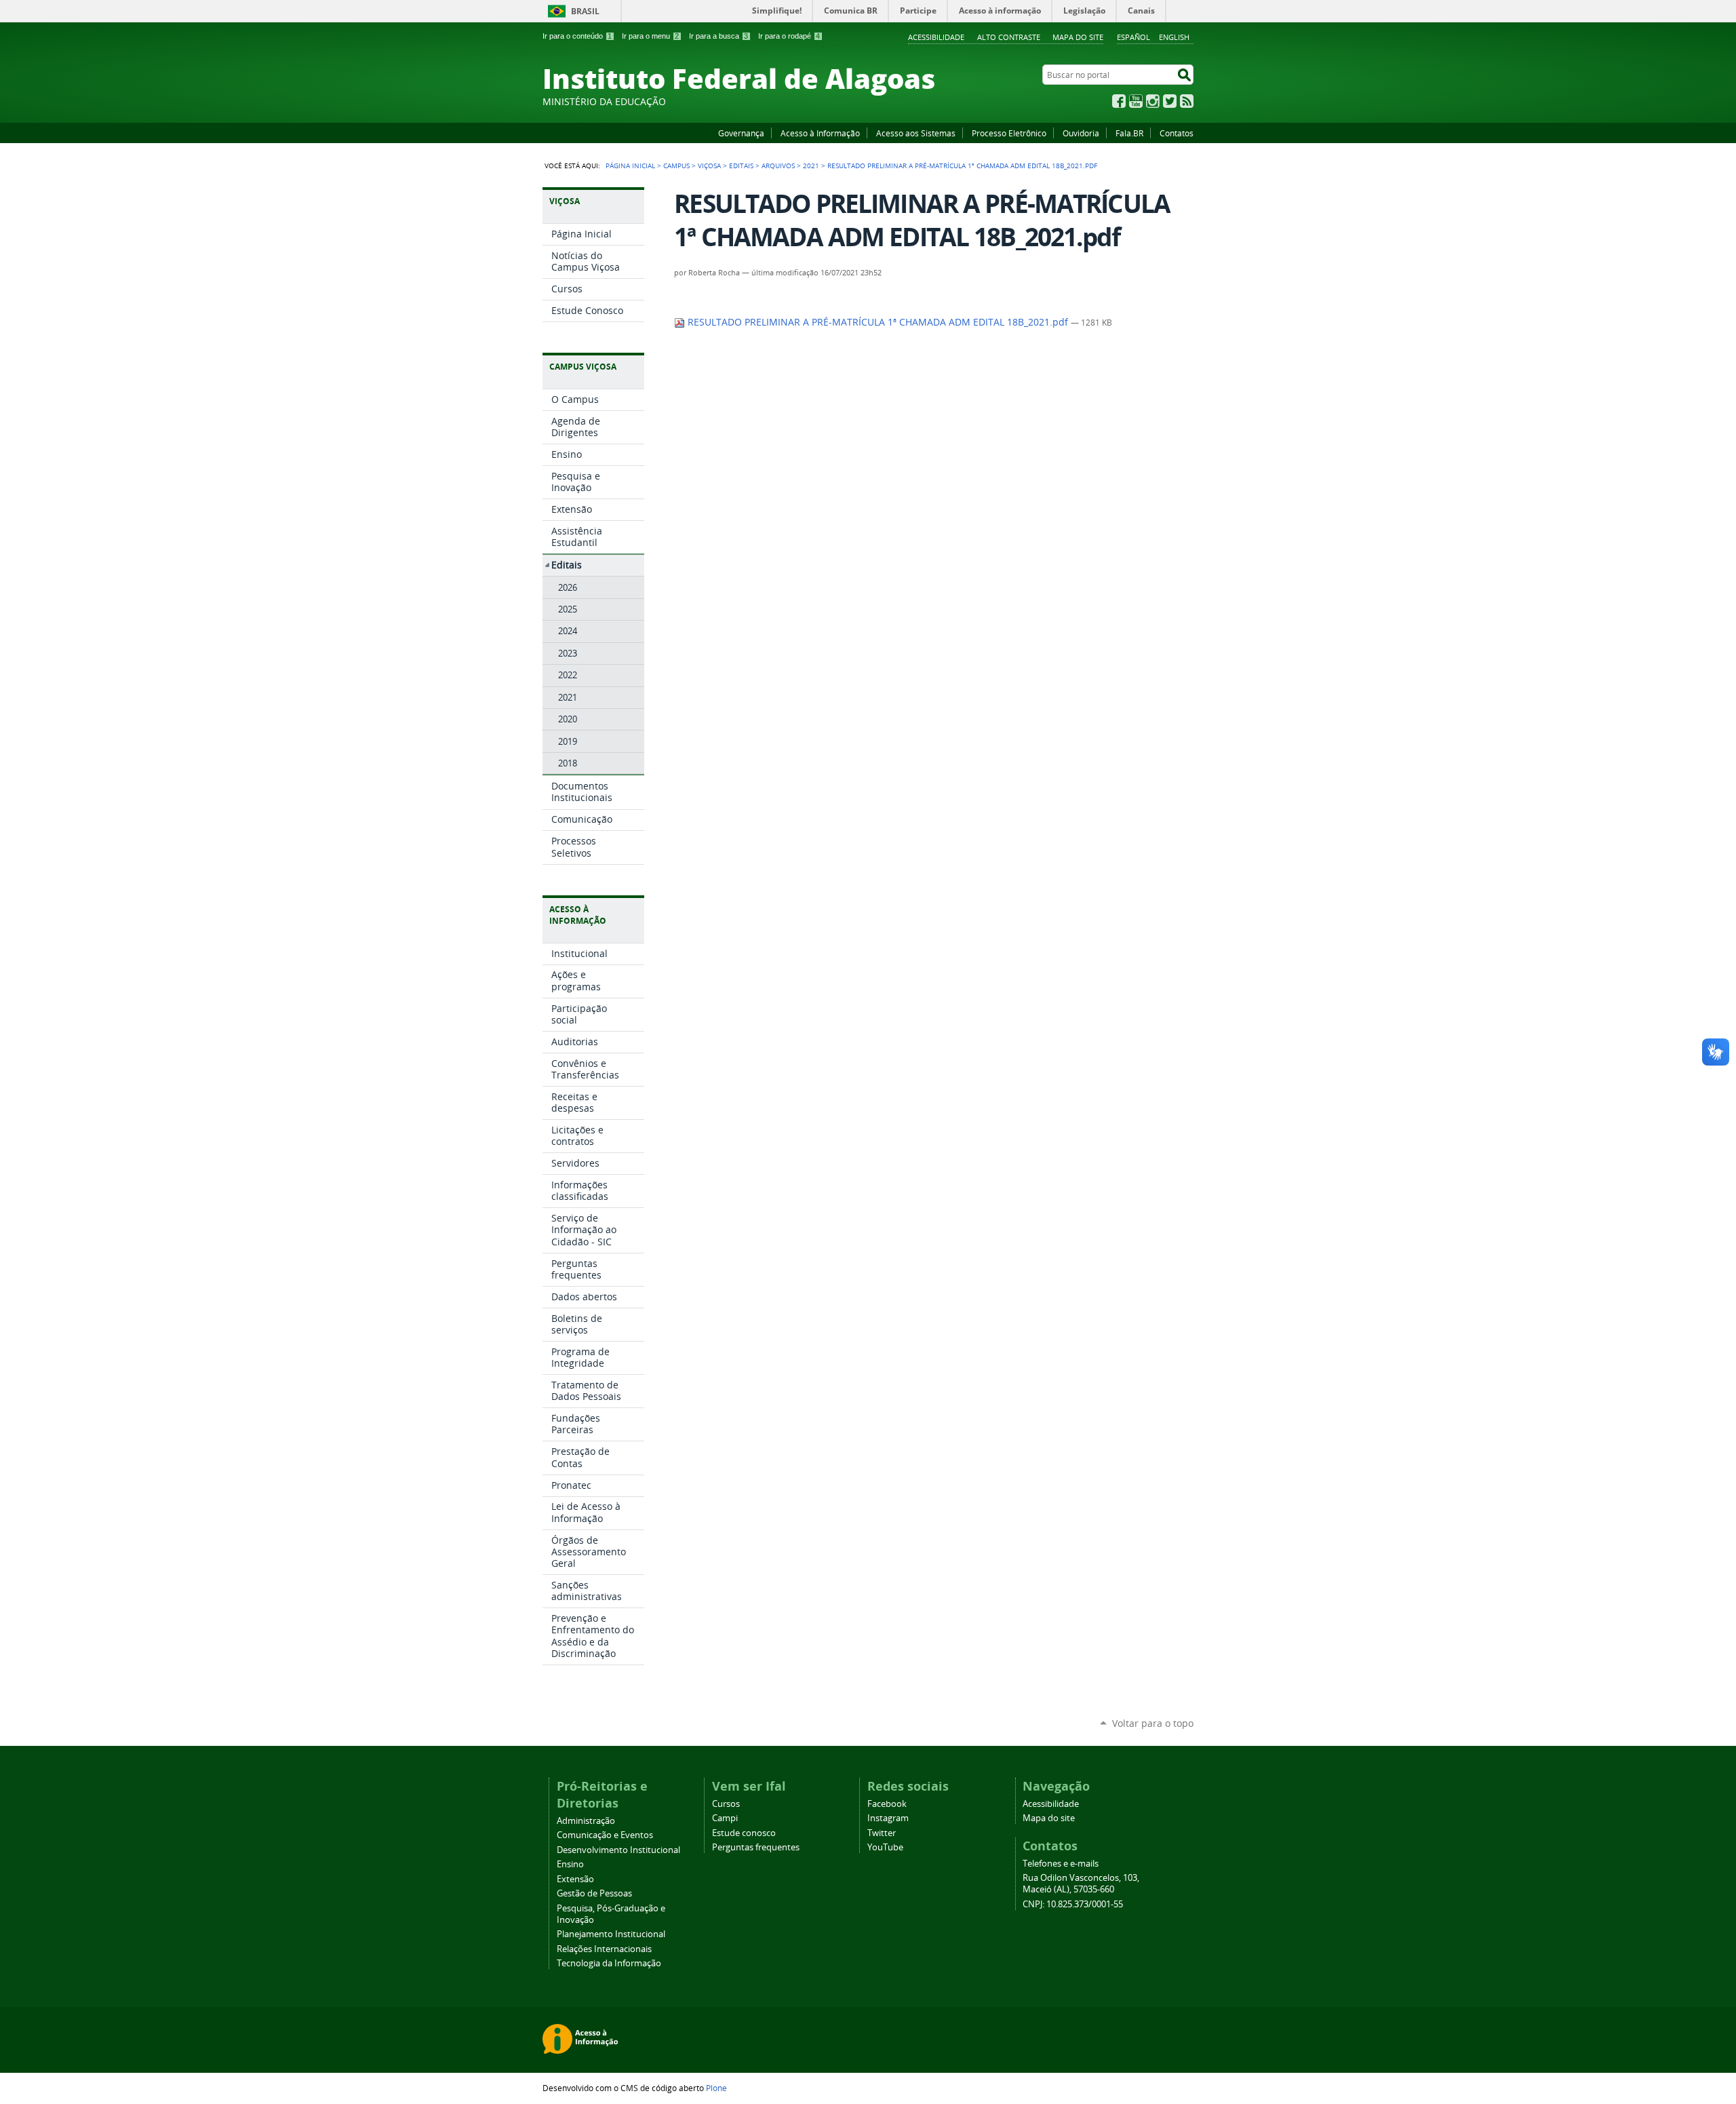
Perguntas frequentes (756, 1847)
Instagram (1153, 101)
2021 (811, 165)
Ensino (570, 1864)
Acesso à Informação (820, 133)
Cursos (726, 1804)
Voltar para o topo (1153, 1723)
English (1174, 37)
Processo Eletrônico (1009, 133)
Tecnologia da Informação (609, 1963)
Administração (586, 1821)
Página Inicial (630, 165)
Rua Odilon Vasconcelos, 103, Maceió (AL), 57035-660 (1081, 1884)
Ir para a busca (718, 36)
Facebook (1119, 101)
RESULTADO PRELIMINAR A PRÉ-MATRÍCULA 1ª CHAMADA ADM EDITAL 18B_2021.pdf (878, 322)
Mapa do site (1078, 37)
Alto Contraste (1009, 37)
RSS (1187, 101)
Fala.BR (1129, 133)
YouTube (1136, 101)
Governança (741, 133)
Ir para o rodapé (789, 36)
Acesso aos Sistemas (916, 133)
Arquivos (778, 165)
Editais (741, 165)
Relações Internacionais (604, 1949)
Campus (676, 165)
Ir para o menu (650, 36)
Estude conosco (744, 1833)
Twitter (1170, 101)
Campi (725, 1818)
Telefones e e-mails (1061, 1864)
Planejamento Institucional (611, 1934)
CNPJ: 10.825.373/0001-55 (1073, 1904)
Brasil (585, 11)
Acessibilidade (936, 37)
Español (1133, 37)
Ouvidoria (1081, 133)
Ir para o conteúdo (577, 36)
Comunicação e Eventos (605, 1835)
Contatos (1177, 133)
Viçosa (709, 165)
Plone (716, 2088)
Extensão (575, 1879)
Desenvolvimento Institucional (618, 1850)
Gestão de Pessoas (594, 1893)
